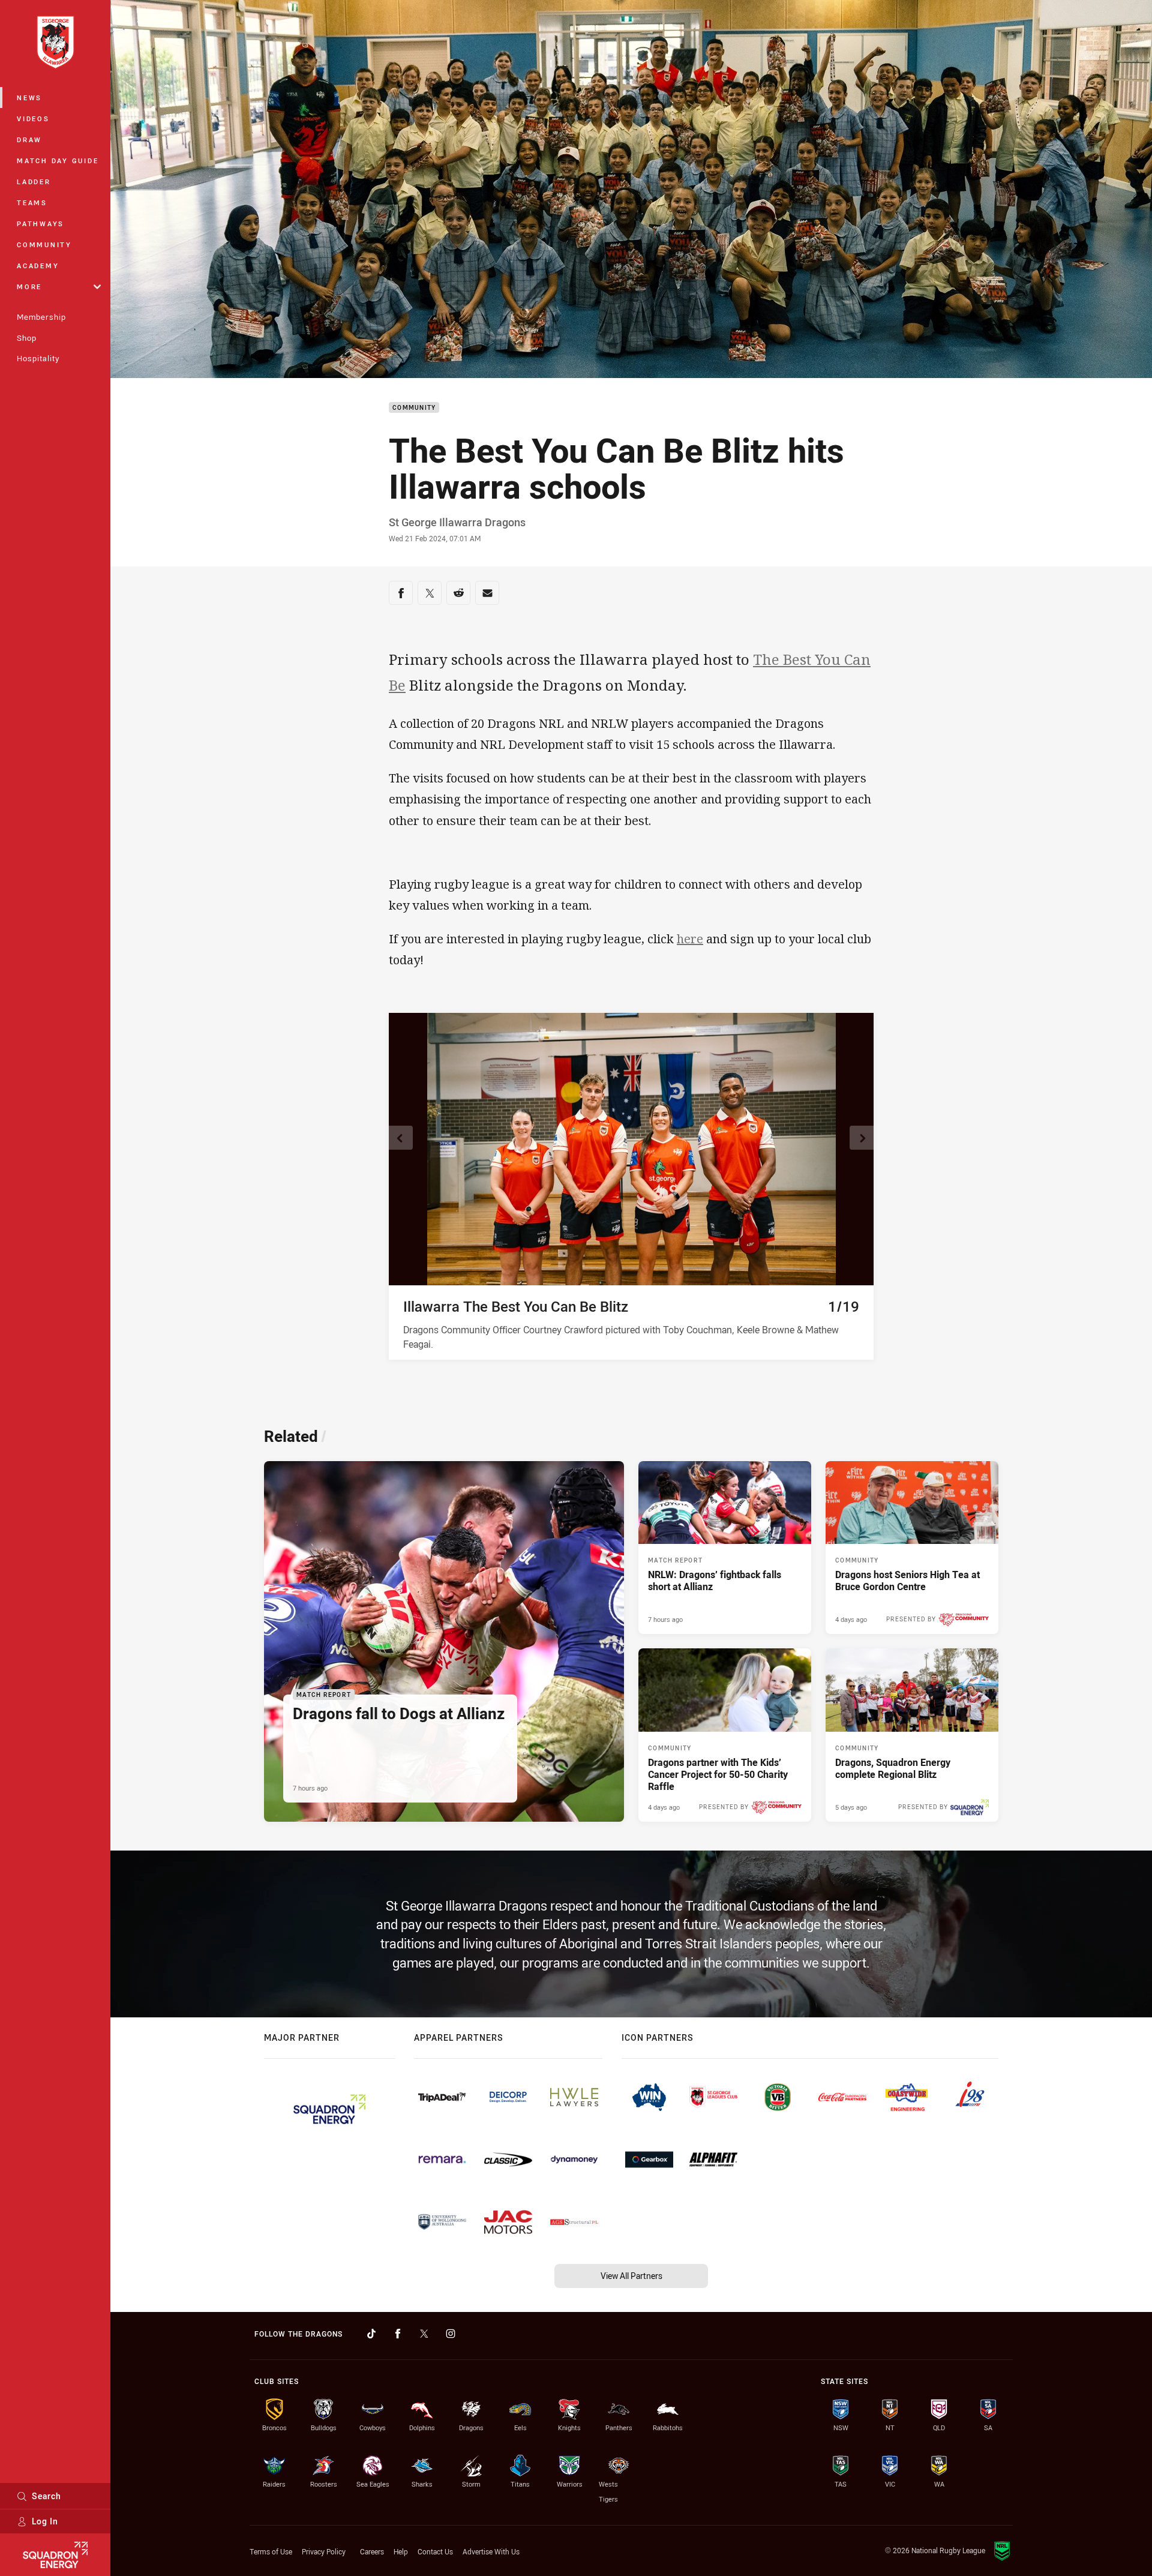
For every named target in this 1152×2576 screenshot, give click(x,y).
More (29, 287)
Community (44, 245)
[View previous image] (401, 1138)
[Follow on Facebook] (398, 2334)
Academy (38, 266)
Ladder (34, 182)
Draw (29, 140)
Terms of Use (271, 2551)
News (29, 98)
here (690, 939)
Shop (27, 338)
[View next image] (862, 1138)
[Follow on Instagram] (451, 2334)
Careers (372, 2551)
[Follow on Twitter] (424, 2334)
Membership (41, 317)
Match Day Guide (58, 161)
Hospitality (38, 358)
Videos (33, 119)
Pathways (40, 224)
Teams (32, 203)
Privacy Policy (324, 2551)
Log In (45, 2521)
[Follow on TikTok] (371, 2334)
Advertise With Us (491, 2551)
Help (401, 2551)
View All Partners (631, 2276)
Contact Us (435, 2551)
